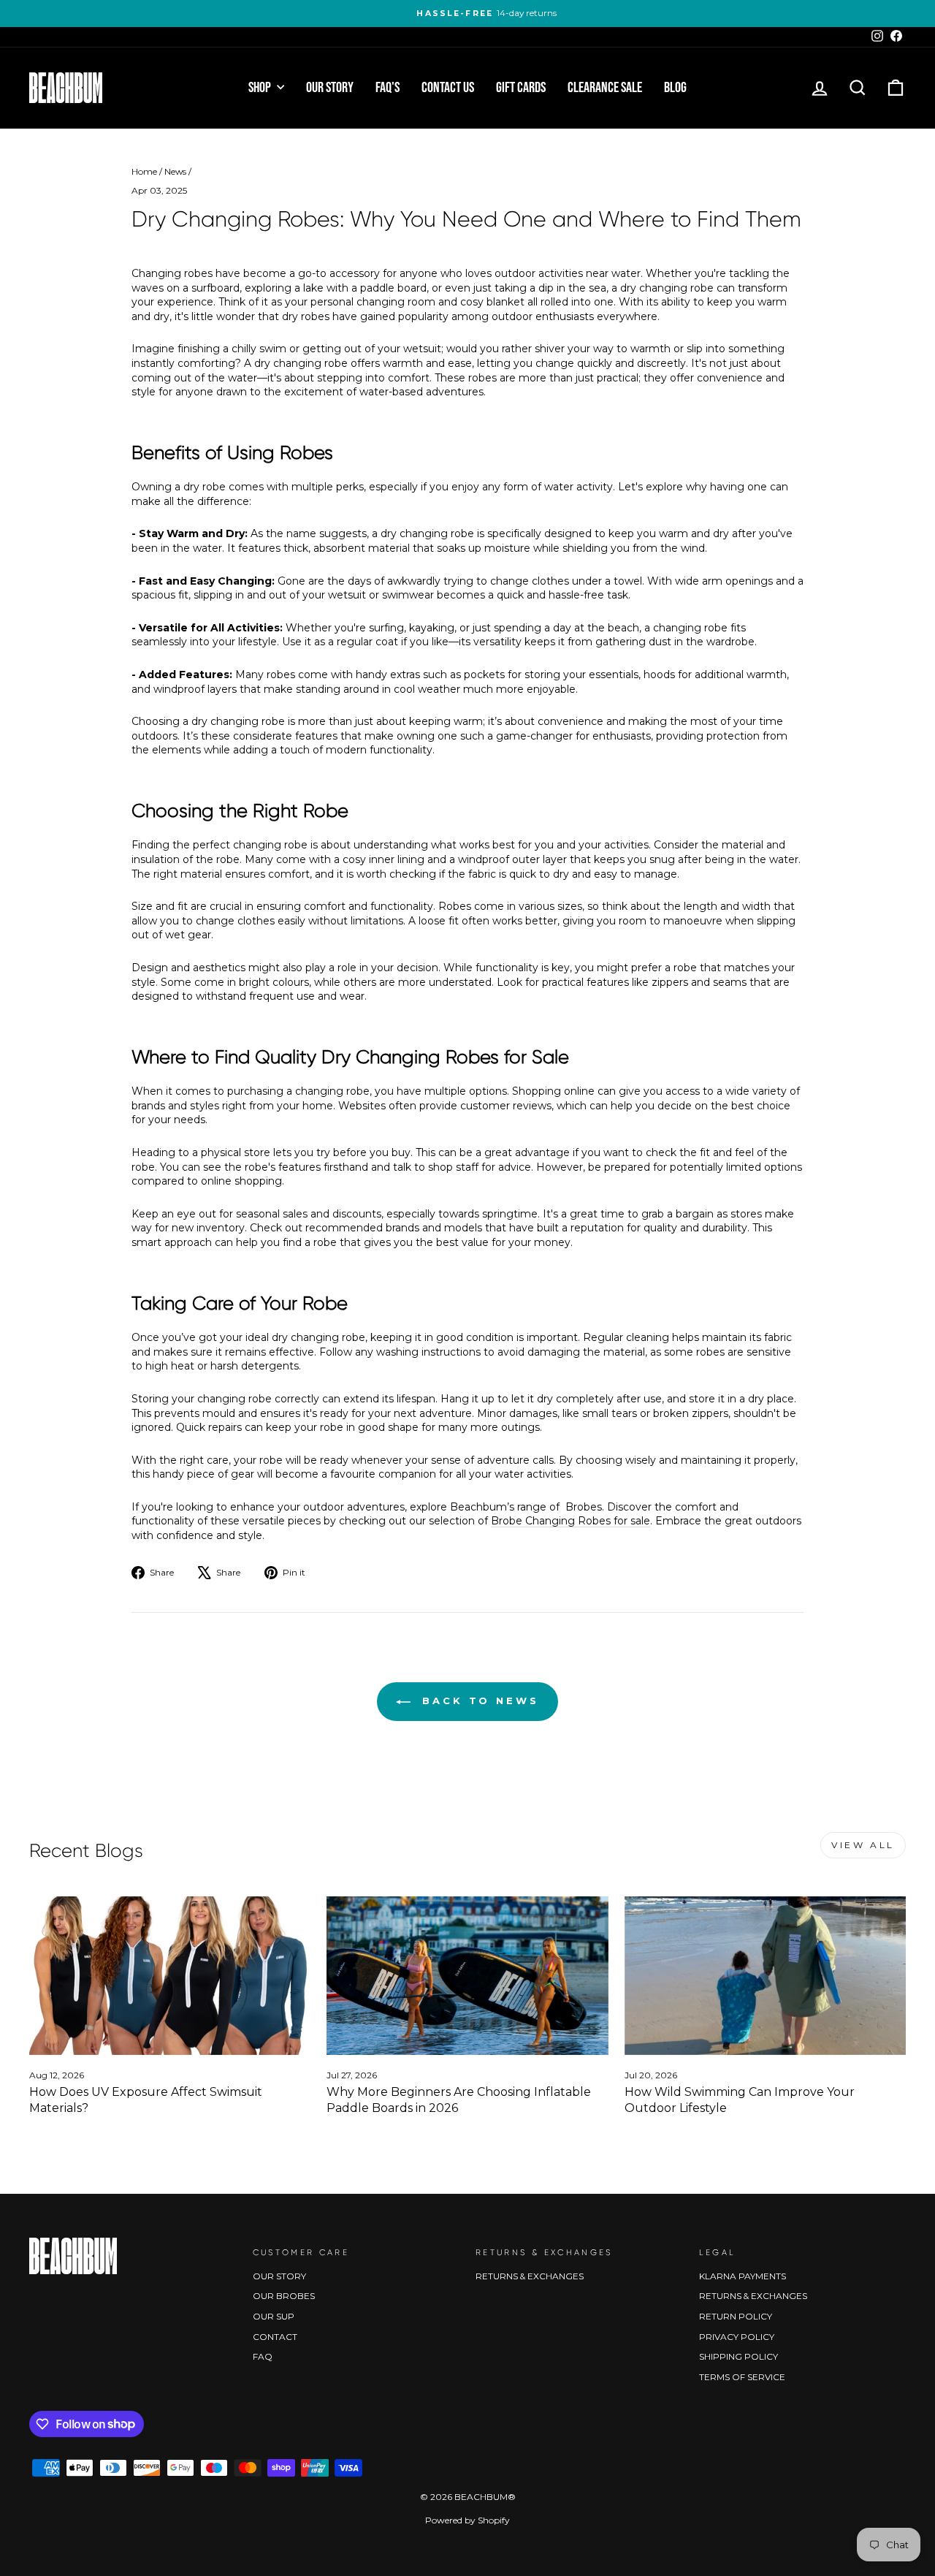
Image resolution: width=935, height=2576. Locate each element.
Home (144, 171)
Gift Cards (521, 88)
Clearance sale (605, 88)
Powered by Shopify (467, 2520)
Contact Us (448, 88)
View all (863, 1845)
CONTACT (275, 2337)
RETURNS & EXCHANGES (530, 2276)
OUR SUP (274, 2316)
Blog (675, 88)
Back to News (478, 1701)
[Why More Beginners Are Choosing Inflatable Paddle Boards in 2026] (467, 1976)
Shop (261, 88)
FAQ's (388, 88)
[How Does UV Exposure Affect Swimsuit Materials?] (170, 1976)
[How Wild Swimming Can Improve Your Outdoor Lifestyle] (765, 1976)
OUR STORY (279, 2276)
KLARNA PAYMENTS (743, 2276)
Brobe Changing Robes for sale (570, 1521)
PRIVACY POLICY (737, 2337)
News (175, 171)
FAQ (263, 2356)
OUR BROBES (284, 2296)
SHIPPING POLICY (739, 2356)
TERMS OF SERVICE (742, 2377)
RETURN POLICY (736, 2316)
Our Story (330, 88)
